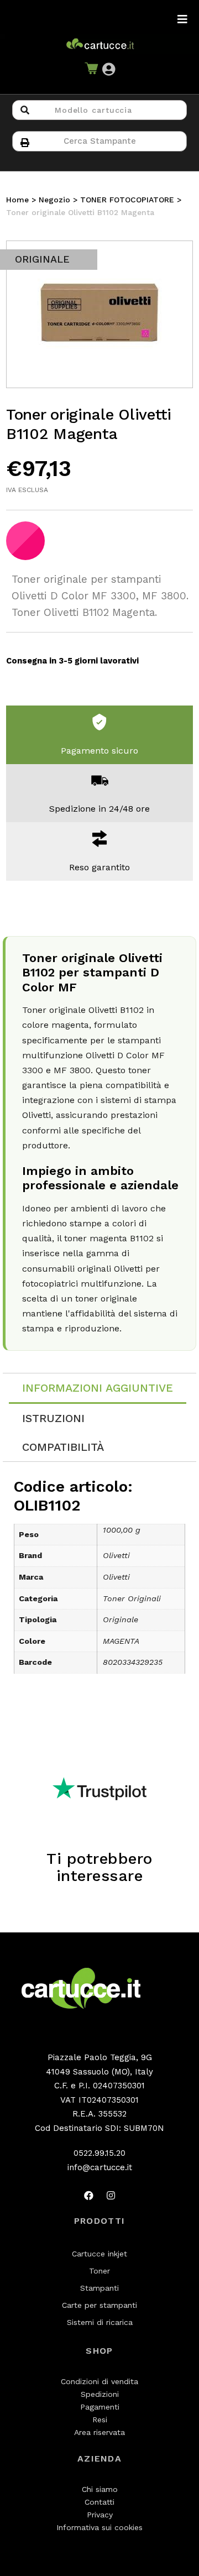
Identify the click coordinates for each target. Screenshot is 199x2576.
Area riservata (99, 2432)
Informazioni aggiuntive (98, 1388)
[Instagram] (111, 2195)
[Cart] (91, 70)
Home (17, 200)
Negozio (54, 200)
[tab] (98, 1389)
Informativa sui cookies (99, 2527)
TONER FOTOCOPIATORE (127, 200)
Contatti (99, 2502)
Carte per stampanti (99, 2305)
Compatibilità (63, 1447)
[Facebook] (88, 2195)
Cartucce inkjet (99, 2254)
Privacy (100, 2515)
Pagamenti (100, 2407)
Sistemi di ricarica (100, 2322)
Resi (100, 2420)
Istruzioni (53, 1418)
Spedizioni (100, 2394)
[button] (109, 70)
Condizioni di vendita (99, 2381)
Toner (99, 2271)
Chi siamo (100, 2489)
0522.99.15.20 (99, 2153)
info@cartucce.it (100, 2167)
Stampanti (99, 2288)
